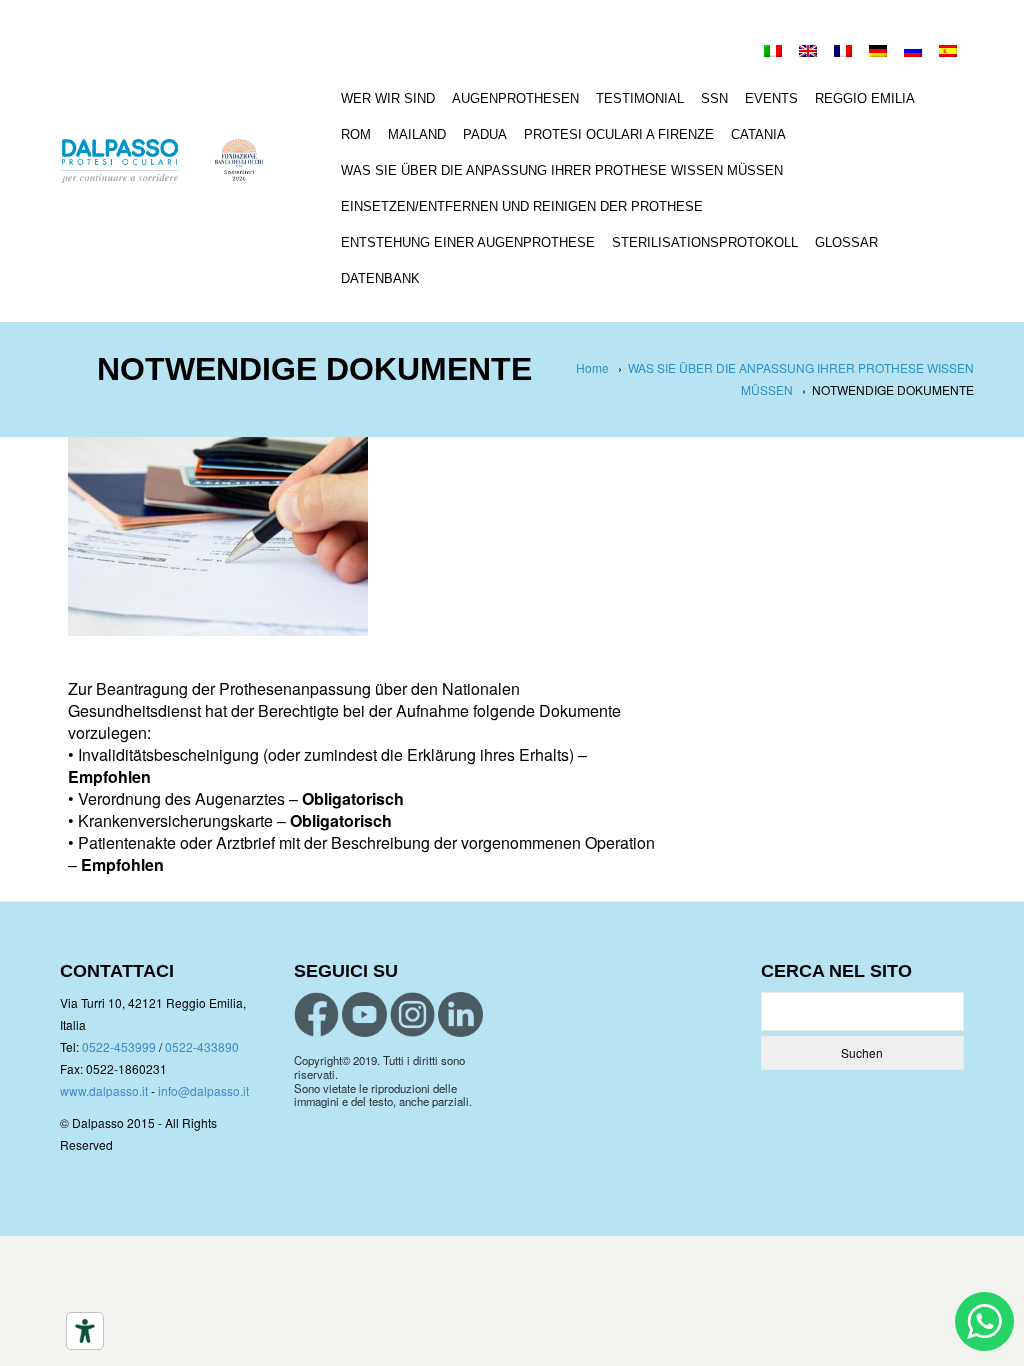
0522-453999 (119, 1046)
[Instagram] (412, 1014)
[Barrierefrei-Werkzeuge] (85, 1331)
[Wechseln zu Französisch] (843, 53)
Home (592, 367)
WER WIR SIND (388, 98)
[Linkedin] (460, 1014)
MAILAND (417, 134)
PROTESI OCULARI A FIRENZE (619, 134)
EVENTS (771, 98)
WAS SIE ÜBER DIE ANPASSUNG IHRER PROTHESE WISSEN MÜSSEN (562, 170)
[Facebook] (316, 1014)
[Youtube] (364, 1014)
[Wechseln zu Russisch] (913, 53)
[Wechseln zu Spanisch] (948, 53)
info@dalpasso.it (203, 1090)
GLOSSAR (846, 242)
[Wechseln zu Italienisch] (773, 53)
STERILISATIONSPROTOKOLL (705, 242)
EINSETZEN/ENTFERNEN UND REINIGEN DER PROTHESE (522, 206)
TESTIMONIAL (640, 98)
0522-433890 (202, 1046)
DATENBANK (380, 278)
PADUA (485, 134)
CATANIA (758, 134)
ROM (356, 134)
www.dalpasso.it (104, 1090)
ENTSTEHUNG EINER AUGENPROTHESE (468, 242)
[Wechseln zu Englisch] (808, 53)
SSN (714, 98)
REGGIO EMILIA (865, 98)
